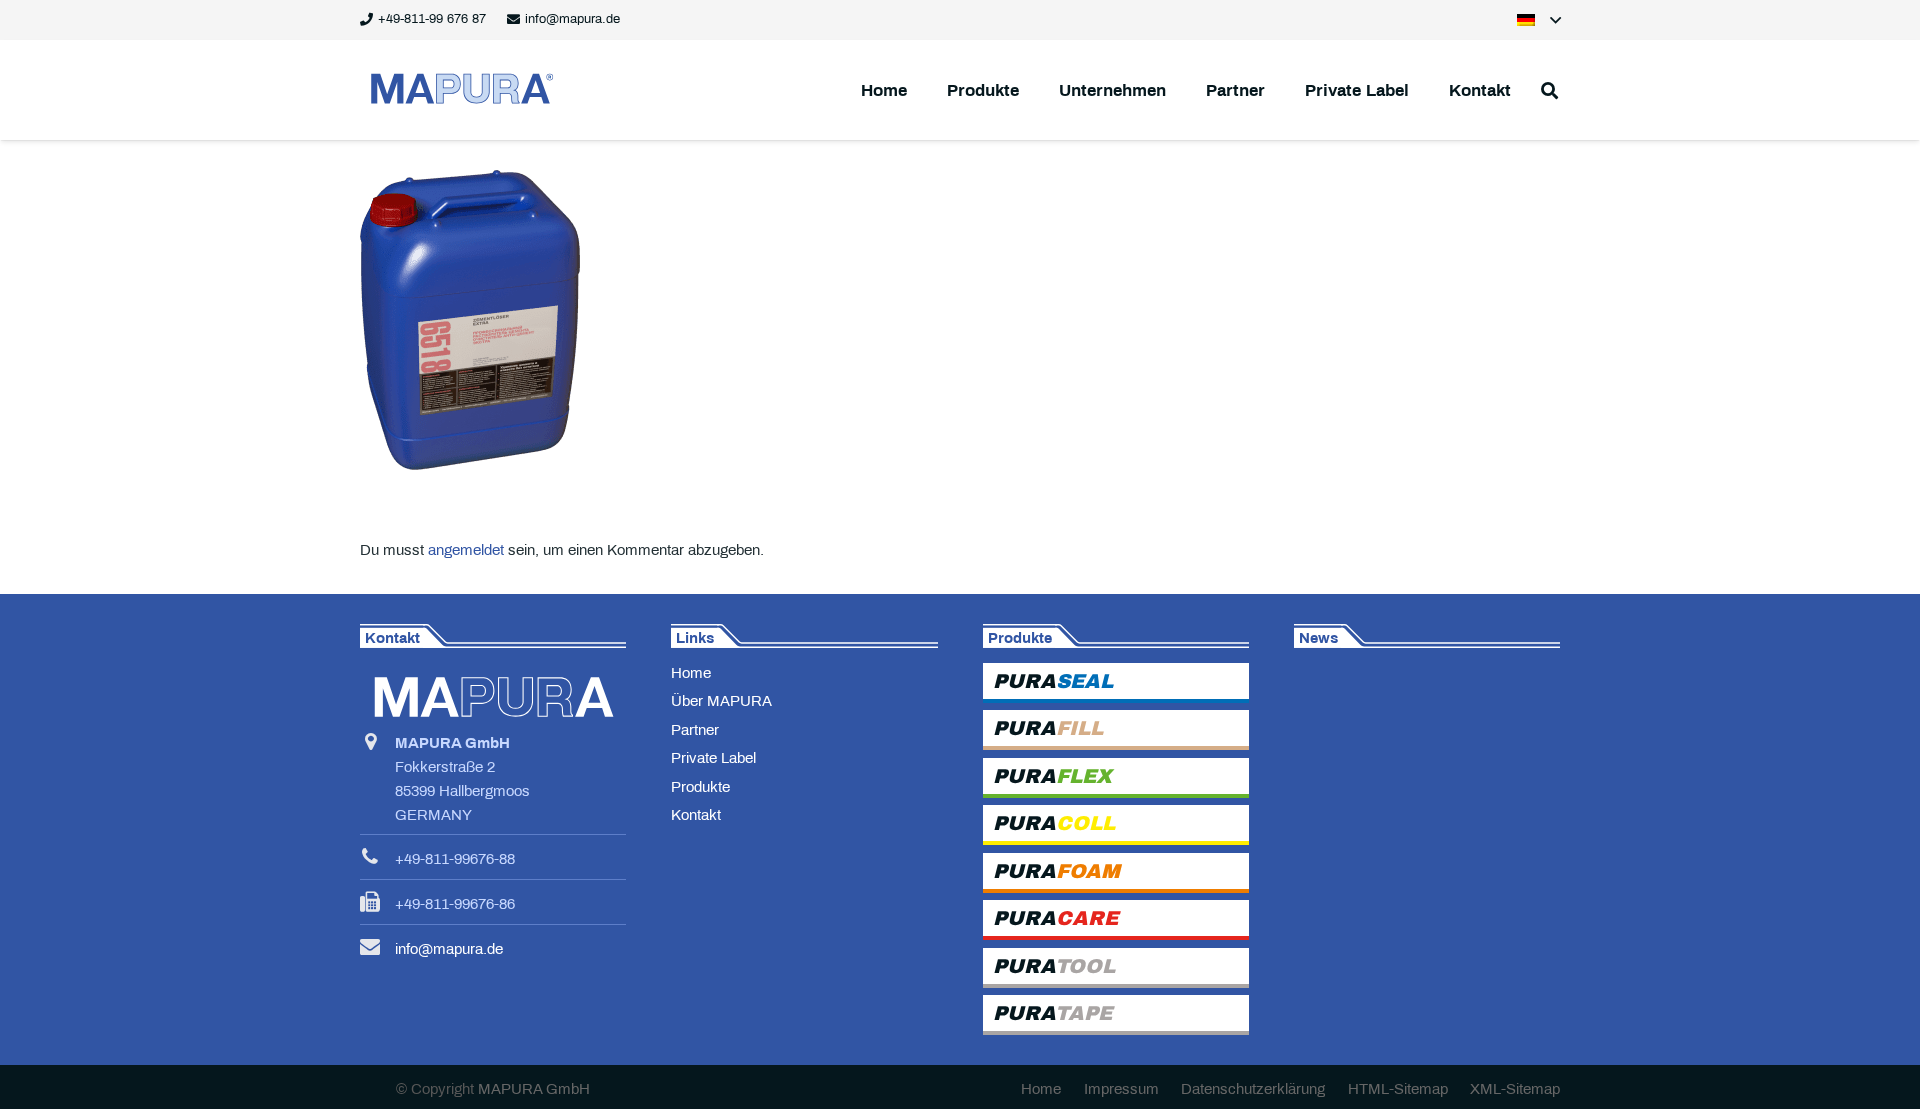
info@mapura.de (449, 949)
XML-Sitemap (1515, 1089)
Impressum (1121, 1089)
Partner (695, 730)
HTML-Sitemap (1398, 1089)
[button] (1539, 20)
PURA (1053, 681)
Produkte (700, 787)
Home (691, 673)
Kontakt (696, 815)
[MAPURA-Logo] (459, 90)
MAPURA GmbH (534, 1089)
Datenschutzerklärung (1253, 1089)
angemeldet (466, 550)
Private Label (713, 758)
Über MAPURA (721, 701)
